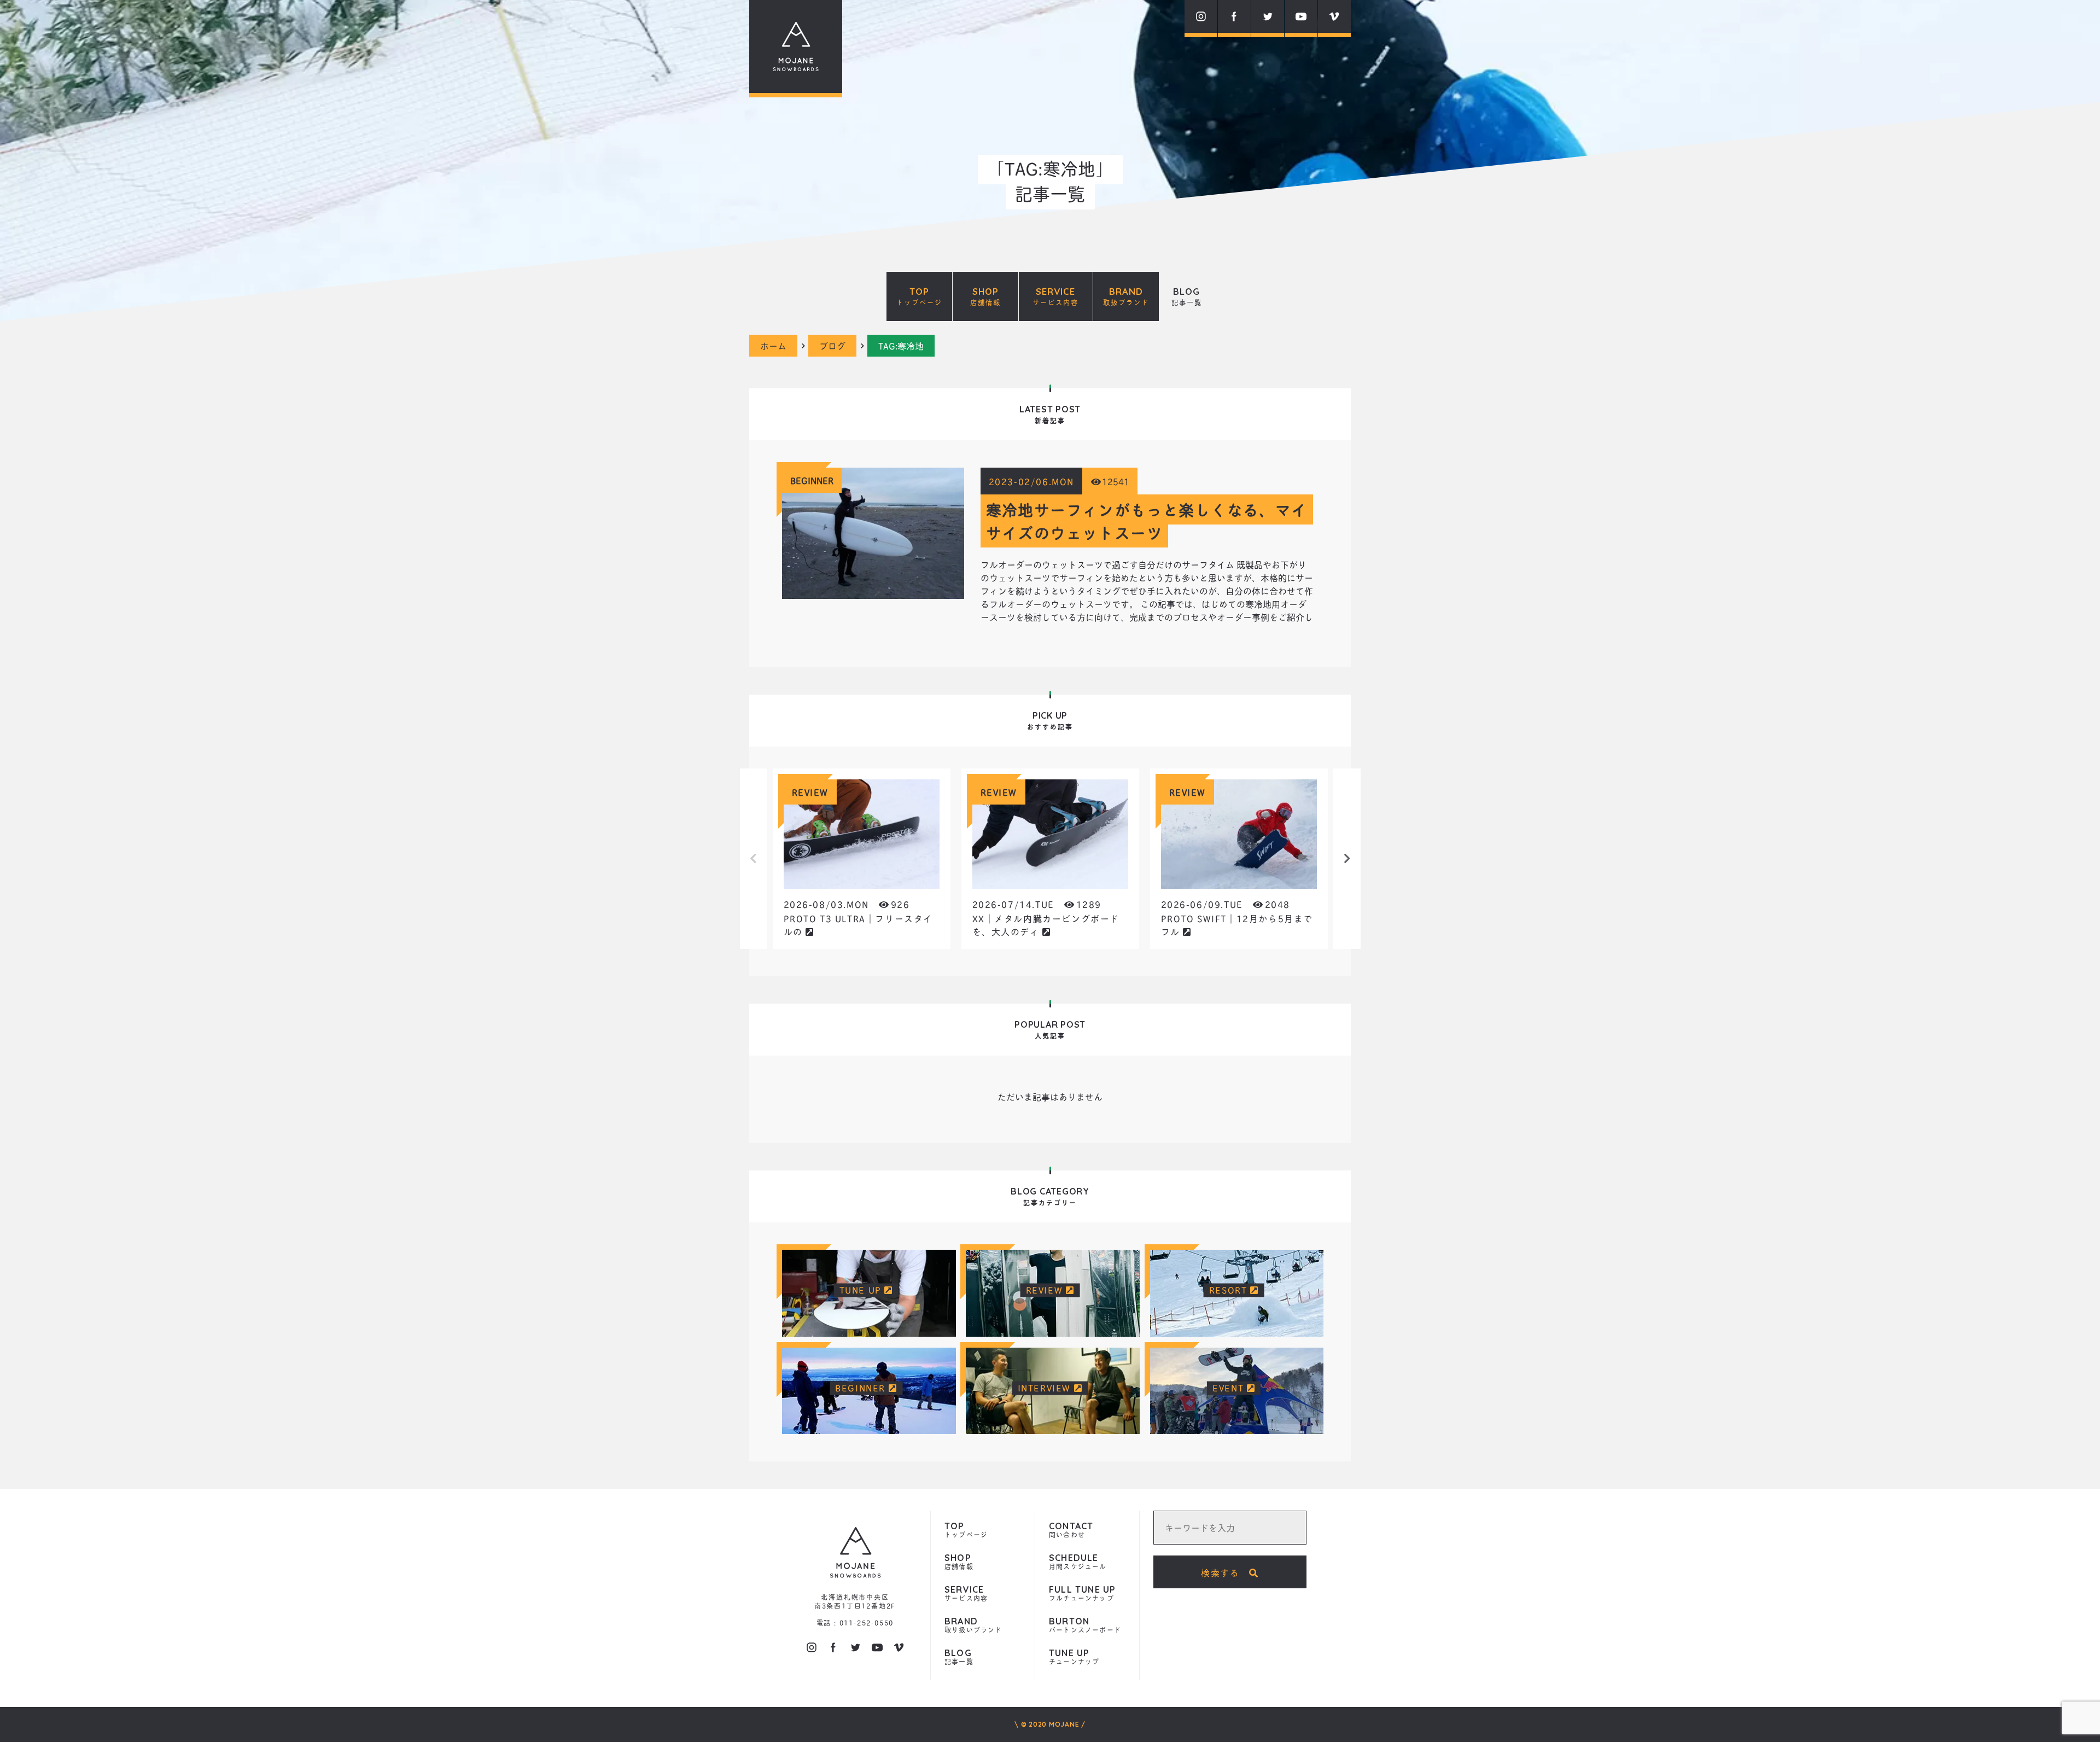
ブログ (832, 345)
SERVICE (1055, 296)
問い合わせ (1071, 1531)
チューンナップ (1074, 1657)
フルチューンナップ (1082, 1594)
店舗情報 (959, 1562)
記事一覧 (959, 1657)
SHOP (985, 296)
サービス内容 (966, 1594)
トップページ (966, 1531)
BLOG (1187, 296)
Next (1347, 859)
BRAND (1126, 296)
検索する (1225, 1572)
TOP (919, 296)
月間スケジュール (1078, 1562)
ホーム (773, 345)
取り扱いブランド (973, 1626)
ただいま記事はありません (1050, 1096)
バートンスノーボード (1085, 1626)
